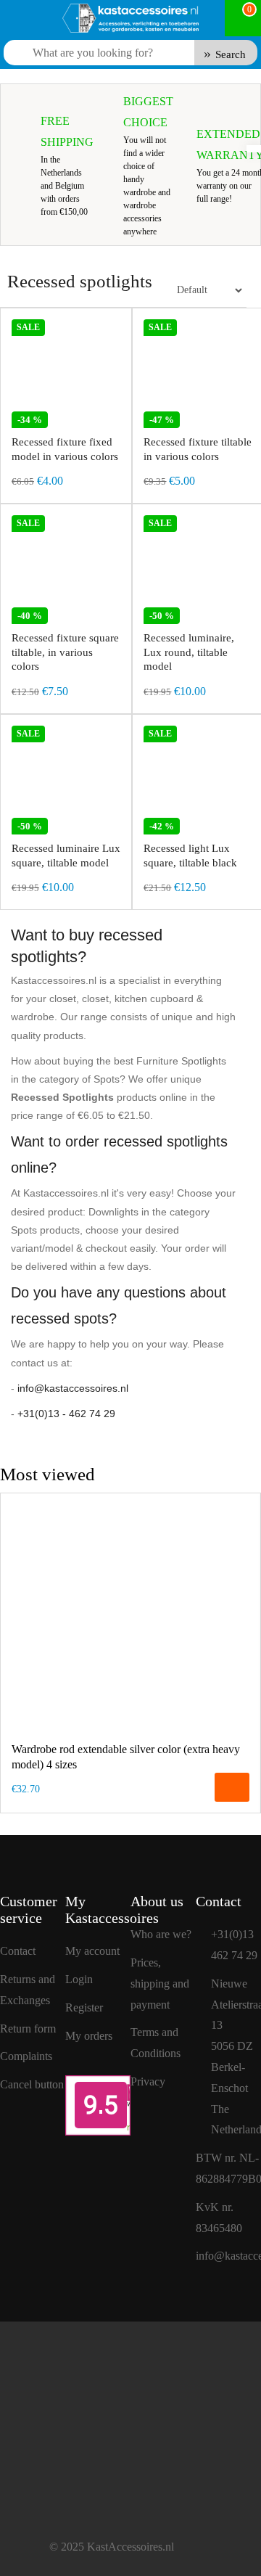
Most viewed (47, 1474)
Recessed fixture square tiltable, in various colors (65, 652)
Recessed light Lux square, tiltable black (190, 856)
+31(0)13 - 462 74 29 (66, 1414)
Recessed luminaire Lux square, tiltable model (66, 856)
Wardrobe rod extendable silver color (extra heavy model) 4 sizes (126, 1757)
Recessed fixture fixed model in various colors (65, 449)
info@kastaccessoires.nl (73, 1388)
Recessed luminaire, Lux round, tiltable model (189, 652)
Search (231, 54)
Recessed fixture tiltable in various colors (198, 449)
